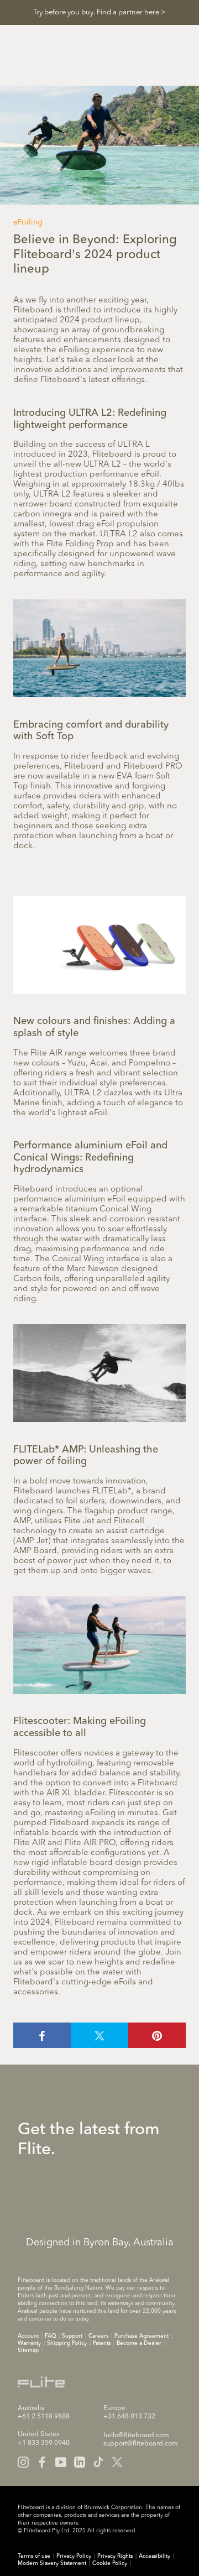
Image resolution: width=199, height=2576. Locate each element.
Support (72, 2336)
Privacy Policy (74, 2556)
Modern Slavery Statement (52, 2563)
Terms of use (34, 2556)
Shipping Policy (67, 2343)
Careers (98, 2336)
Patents (102, 2343)
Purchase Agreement (142, 2336)
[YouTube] (61, 2462)
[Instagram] (23, 2462)
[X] (117, 2462)
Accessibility (155, 2556)
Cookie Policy (110, 2563)
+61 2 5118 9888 (44, 2417)
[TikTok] (98, 2462)
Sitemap (28, 2350)
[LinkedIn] (80, 2462)
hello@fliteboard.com (136, 2436)
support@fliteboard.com (141, 2444)
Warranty (29, 2343)
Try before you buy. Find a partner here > (99, 12)
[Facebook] (42, 2462)
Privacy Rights (115, 2556)
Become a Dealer (139, 2343)
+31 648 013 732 (129, 2417)
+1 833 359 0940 (44, 2443)
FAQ (50, 2336)
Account (28, 2336)
